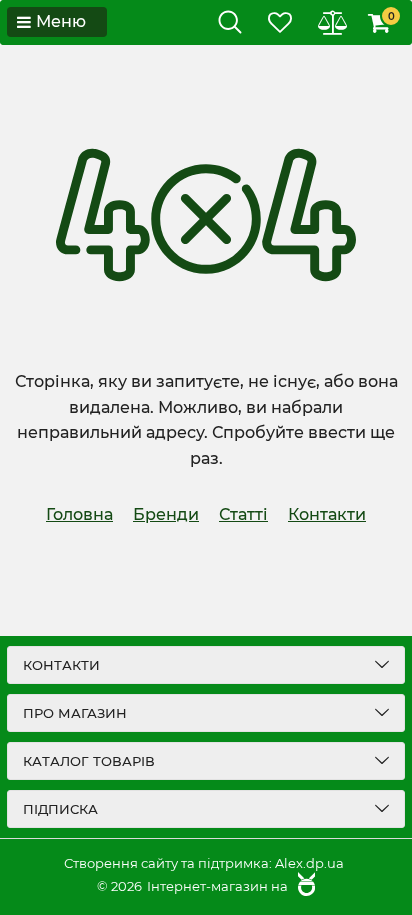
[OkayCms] (304, 886)
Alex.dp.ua (309, 863)
